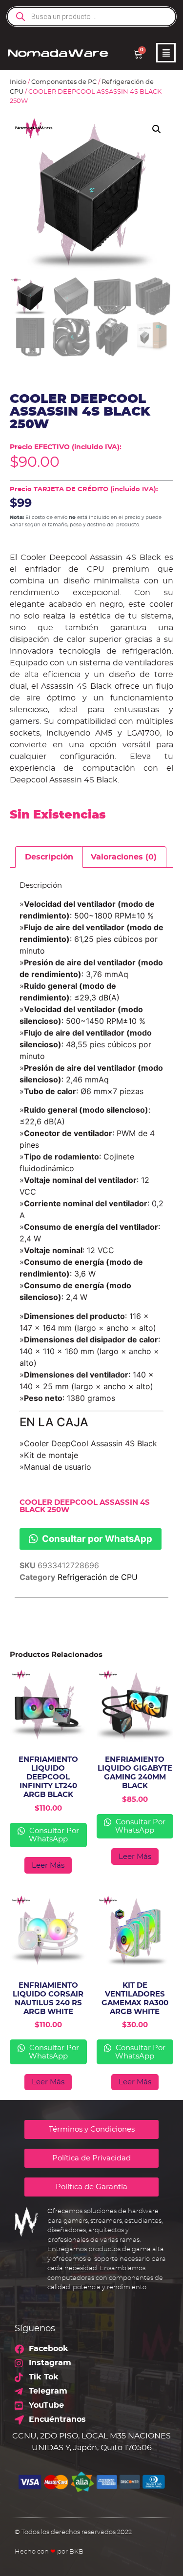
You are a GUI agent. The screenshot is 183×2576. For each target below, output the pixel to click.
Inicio (18, 82)
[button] (157, 129)
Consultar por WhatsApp (96, 1538)
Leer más (48, 1866)
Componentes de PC (64, 82)
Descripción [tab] (49, 857)
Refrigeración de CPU (98, 1577)
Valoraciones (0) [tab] (124, 857)
